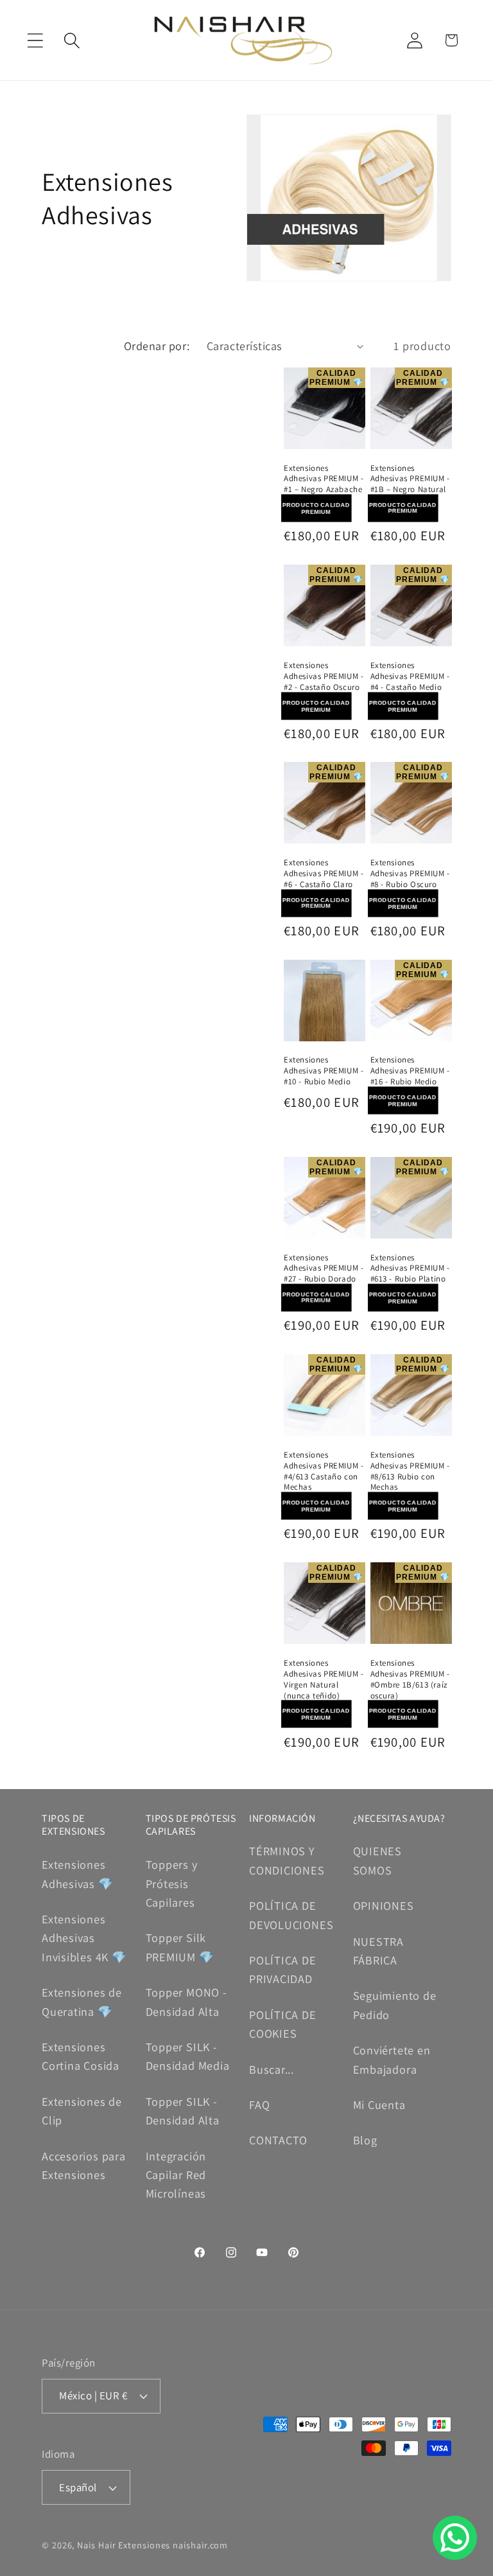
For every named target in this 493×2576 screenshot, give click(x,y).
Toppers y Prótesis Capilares (172, 1883)
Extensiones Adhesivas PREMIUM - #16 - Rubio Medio (410, 1071)
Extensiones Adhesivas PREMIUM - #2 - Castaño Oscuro (324, 676)
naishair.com (200, 2545)
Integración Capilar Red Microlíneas (176, 2175)
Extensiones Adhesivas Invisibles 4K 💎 (84, 1938)
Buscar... (272, 2069)
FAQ (259, 2104)
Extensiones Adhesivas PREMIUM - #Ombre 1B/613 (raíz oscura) (410, 1680)
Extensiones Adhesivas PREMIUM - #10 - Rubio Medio (324, 1071)
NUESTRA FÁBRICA (378, 1951)
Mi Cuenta (379, 2104)
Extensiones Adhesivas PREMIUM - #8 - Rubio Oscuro (410, 874)
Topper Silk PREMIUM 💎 (180, 1947)
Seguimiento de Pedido (395, 2005)
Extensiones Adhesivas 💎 (78, 1874)
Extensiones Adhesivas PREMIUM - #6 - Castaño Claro (324, 874)
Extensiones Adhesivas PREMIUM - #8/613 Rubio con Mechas (410, 1471)
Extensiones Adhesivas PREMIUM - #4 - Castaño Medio (410, 676)
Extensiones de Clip (82, 2111)
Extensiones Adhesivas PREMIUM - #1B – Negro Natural (410, 479)
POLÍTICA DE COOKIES (283, 2024)
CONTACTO (278, 2140)
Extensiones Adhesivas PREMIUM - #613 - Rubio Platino (410, 1269)
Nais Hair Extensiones (124, 2545)
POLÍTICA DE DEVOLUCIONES (291, 1915)
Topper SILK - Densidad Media (188, 2056)
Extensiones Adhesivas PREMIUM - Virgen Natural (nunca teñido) (324, 1680)
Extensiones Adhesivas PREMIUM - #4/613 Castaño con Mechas (324, 1471)
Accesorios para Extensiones (84, 2165)
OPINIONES (384, 1905)
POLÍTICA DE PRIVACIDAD (283, 1969)
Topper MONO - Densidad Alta (186, 2001)
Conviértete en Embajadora (392, 2059)
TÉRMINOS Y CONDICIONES (287, 1860)
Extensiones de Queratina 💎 (82, 2001)
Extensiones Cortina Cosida (81, 2056)
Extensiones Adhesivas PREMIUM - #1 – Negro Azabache (324, 479)
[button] (35, 40)
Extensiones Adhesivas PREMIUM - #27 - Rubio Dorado (324, 1269)
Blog (365, 2140)
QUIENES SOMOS (377, 1860)
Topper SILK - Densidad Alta (183, 2111)
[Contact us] (455, 2538)
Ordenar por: (157, 346)
